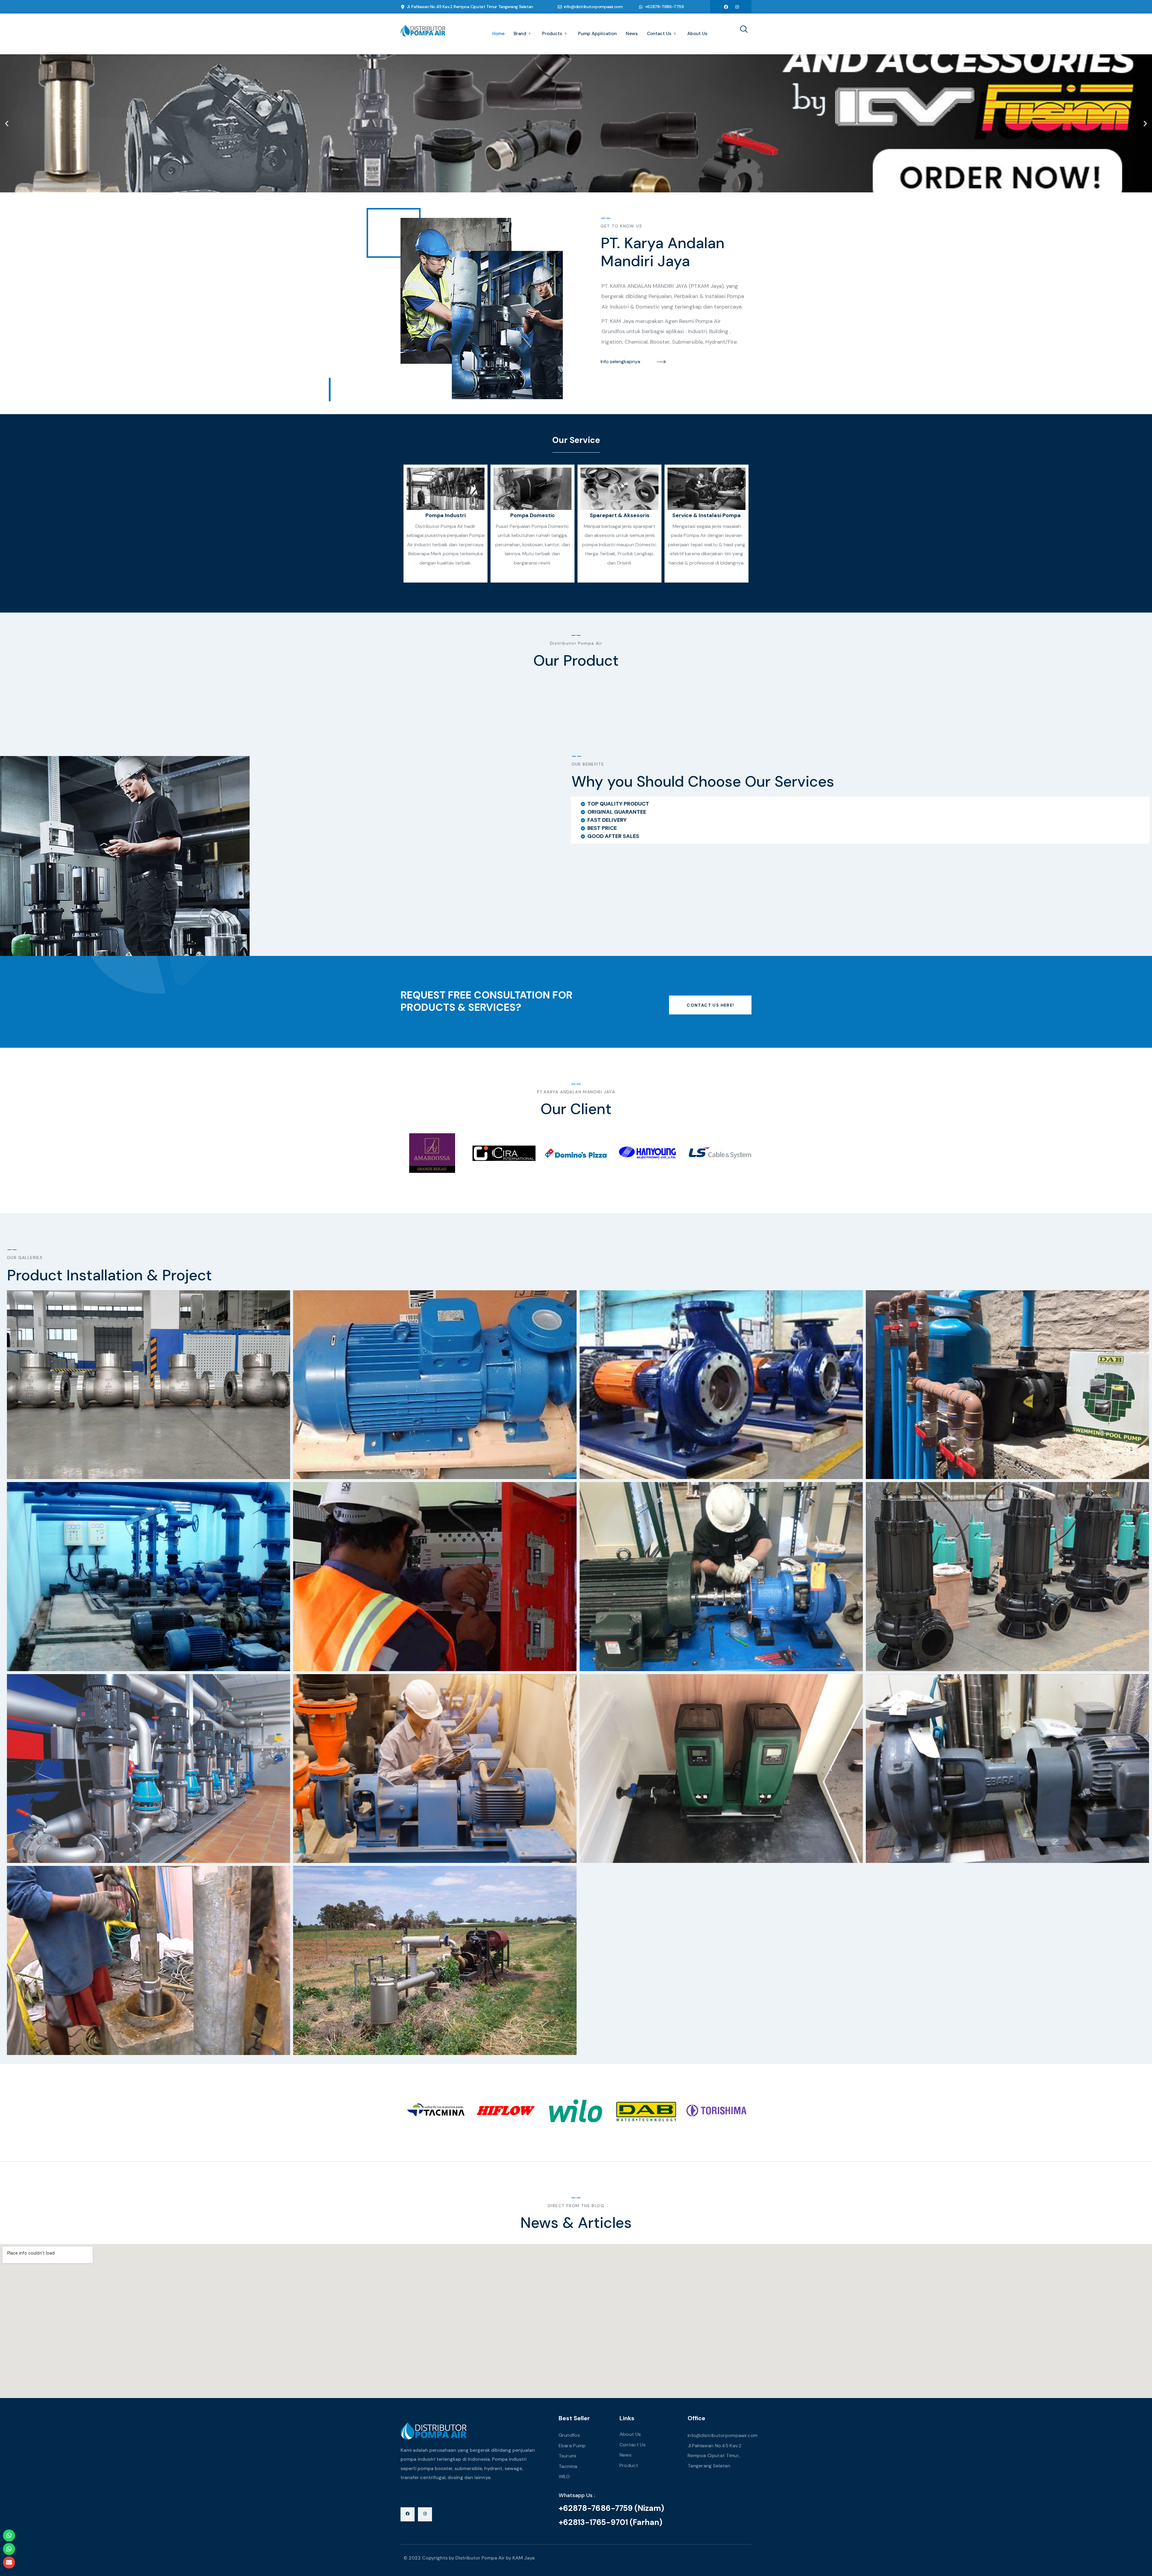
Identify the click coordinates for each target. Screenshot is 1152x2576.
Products (552, 34)
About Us (697, 34)
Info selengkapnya (620, 362)
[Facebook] (726, 7)
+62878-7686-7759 (664, 7)
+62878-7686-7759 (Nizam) (611, 2508)
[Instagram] (737, 7)
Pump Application (597, 34)
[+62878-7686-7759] (641, 7)
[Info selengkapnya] (661, 362)
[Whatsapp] (9, 2535)
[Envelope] (9, 2562)
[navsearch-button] (742, 30)
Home (498, 34)
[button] (7, 123)
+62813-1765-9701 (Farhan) (610, 2522)
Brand (520, 34)
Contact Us (659, 34)
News (632, 34)
